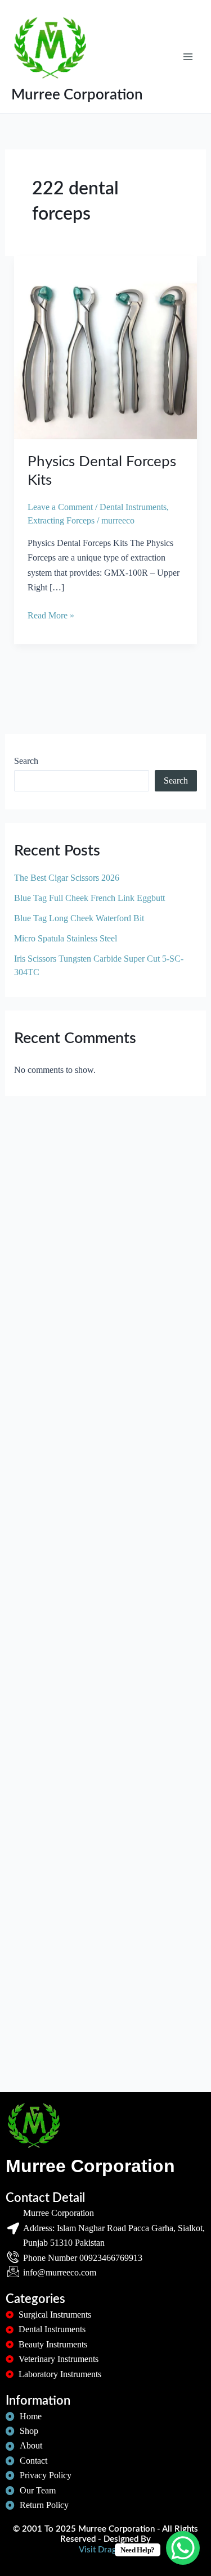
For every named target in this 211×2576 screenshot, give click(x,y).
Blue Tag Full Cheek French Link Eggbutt (89, 898)
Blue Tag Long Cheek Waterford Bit (79, 918)
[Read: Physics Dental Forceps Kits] (106, 346)
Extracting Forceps (61, 520)
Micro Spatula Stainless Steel (66, 938)
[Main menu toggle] (188, 56)
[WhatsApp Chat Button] (183, 2548)
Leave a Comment (60, 507)
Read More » (51, 614)
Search (26, 761)
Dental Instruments (133, 507)
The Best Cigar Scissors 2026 (67, 878)
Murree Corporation (77, 95)
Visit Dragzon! (105, 2550)
